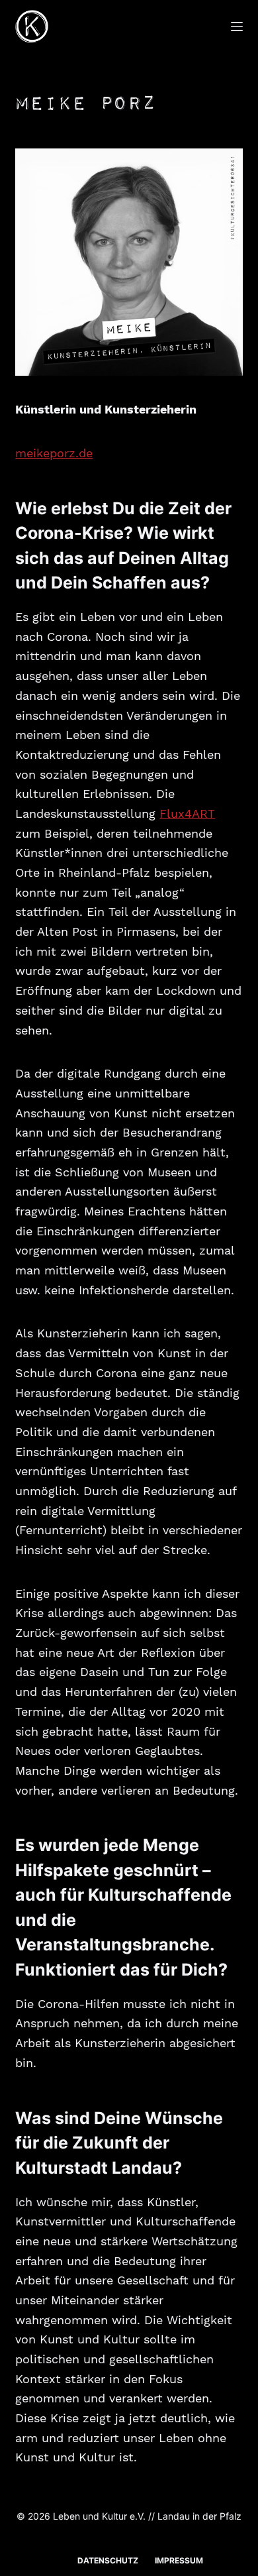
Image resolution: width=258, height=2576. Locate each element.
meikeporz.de (54, 453)
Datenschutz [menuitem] (108, 2560)
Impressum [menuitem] (179, 2560)
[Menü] (237, 27)
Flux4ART (187, 813)
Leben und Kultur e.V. (99, 2516)
